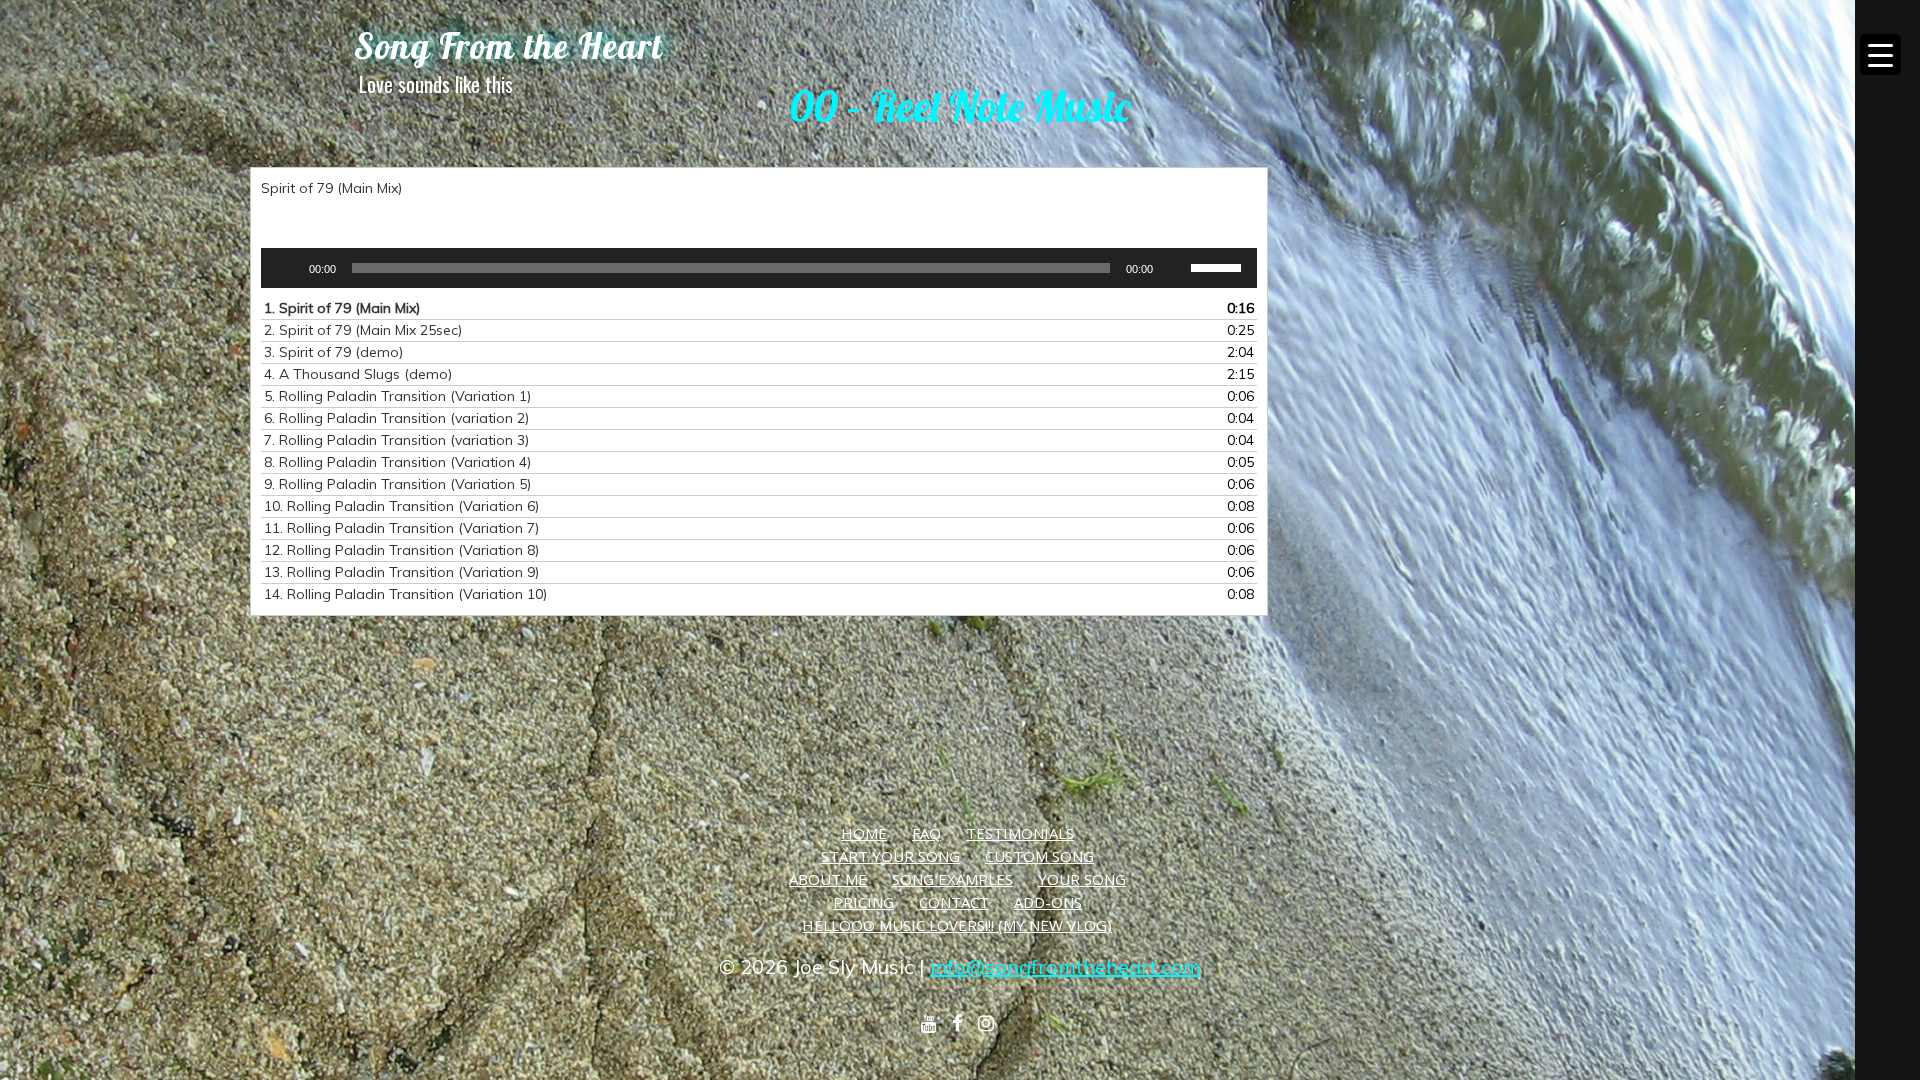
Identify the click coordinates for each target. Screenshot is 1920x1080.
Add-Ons (1048, 902)
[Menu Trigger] (1880, 54)
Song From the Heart (508, 46)
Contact (954, 902)
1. (342, 308)
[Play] (287, 268)
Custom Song (1039, 856)
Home (864, 833)
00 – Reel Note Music (960, 106)
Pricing (863, 902)
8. (397, 462)
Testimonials (1020, 833)
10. (401, 506)
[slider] (1219, 266)
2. (363, 330)
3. (333, 352)
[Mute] (1175, 268)
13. (401, 572)
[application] (759, 268)
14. (405, 594)
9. (397, 484)
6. (396, 418)
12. (401, 550)
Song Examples (952, 879)
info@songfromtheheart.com (1065, 966)
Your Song (1082, 879)
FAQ (926, 833)
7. (396, 440)
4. (358, 374)
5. (397, 396)
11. (401, 528)
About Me (828, 879)
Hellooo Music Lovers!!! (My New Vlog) (957, 925)
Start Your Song (890, 856)
